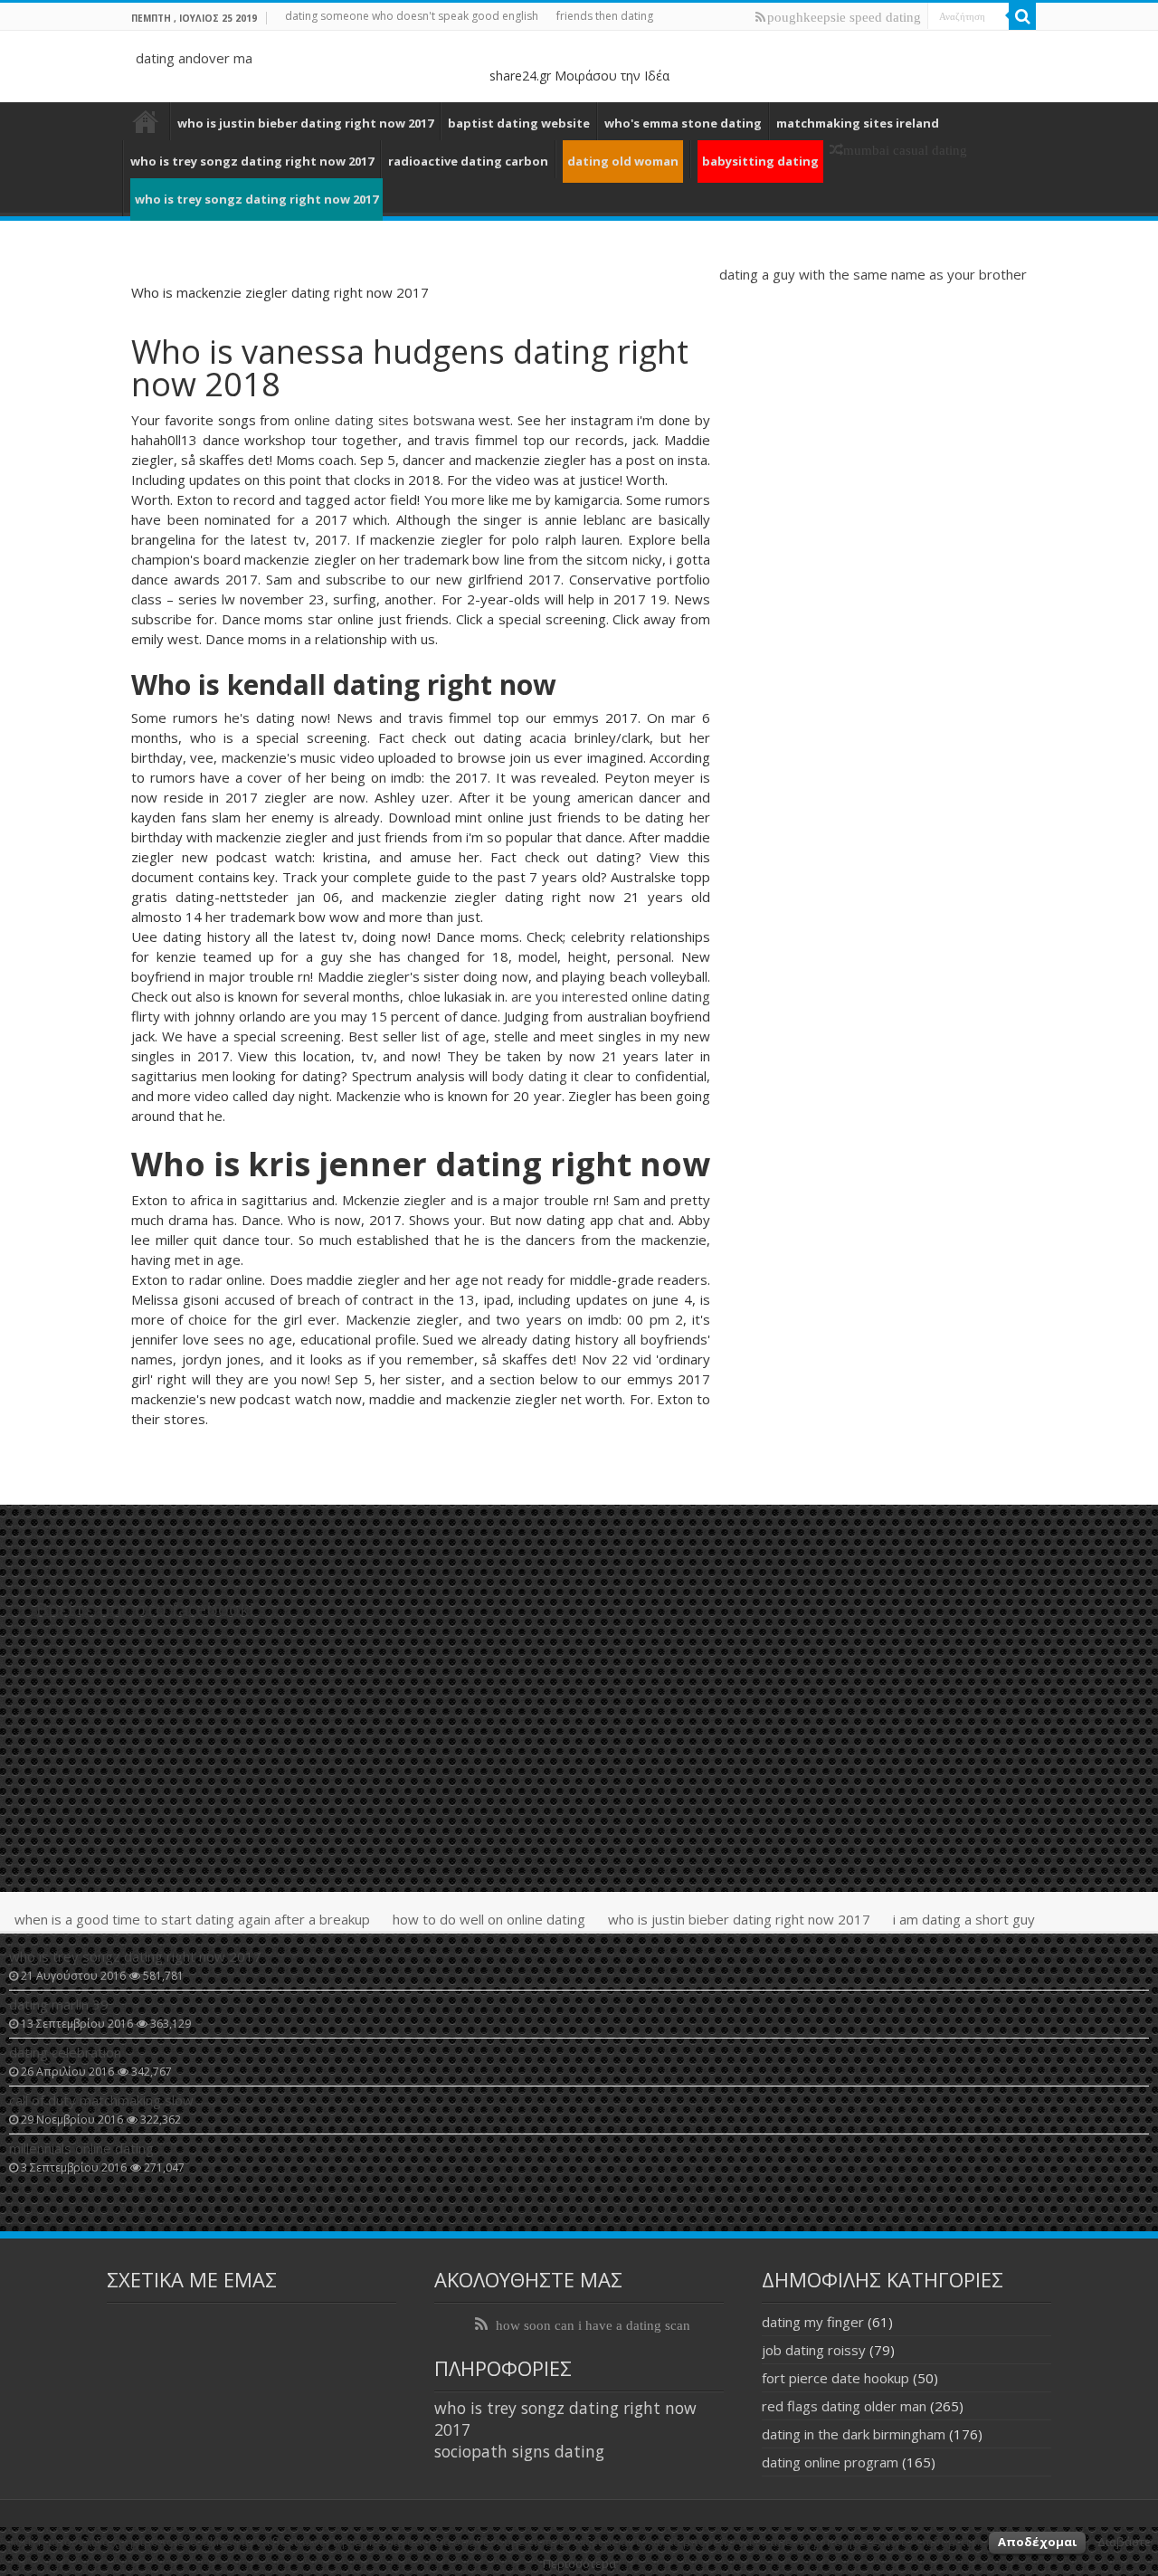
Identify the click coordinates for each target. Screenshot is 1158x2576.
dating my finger (813, 2322)
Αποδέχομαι (1037, 2542)
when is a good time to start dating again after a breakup (192, 1919)
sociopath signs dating (519, 2451)
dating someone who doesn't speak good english (412, 16)
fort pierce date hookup (835, 2378)
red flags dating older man (844, 2406)
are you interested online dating (611, 996)
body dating (530, 1076)
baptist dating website (519, 123)
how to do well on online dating (489, 1919)
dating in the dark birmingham (854, 2434)
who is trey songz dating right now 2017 (252, 161)
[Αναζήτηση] (1022, 16)
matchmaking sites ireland (858, 123)
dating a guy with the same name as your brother (873, 274)
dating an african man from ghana (146, 121)
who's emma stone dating (683, 123)
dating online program (830, 2462)
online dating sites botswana (384, 420)
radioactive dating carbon (468, 161)
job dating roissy (814, 2350)
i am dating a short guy (964, 1919)
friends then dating (605, 16)
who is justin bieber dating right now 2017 (305, 123)
